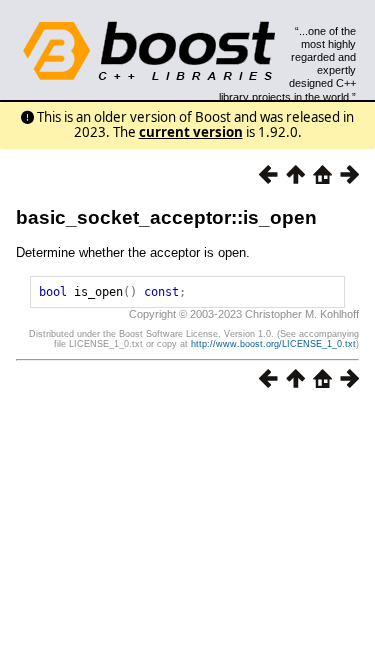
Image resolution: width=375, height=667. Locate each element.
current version (191, 132)
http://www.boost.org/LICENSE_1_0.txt (273, 344)
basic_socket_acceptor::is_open (166, 217)
